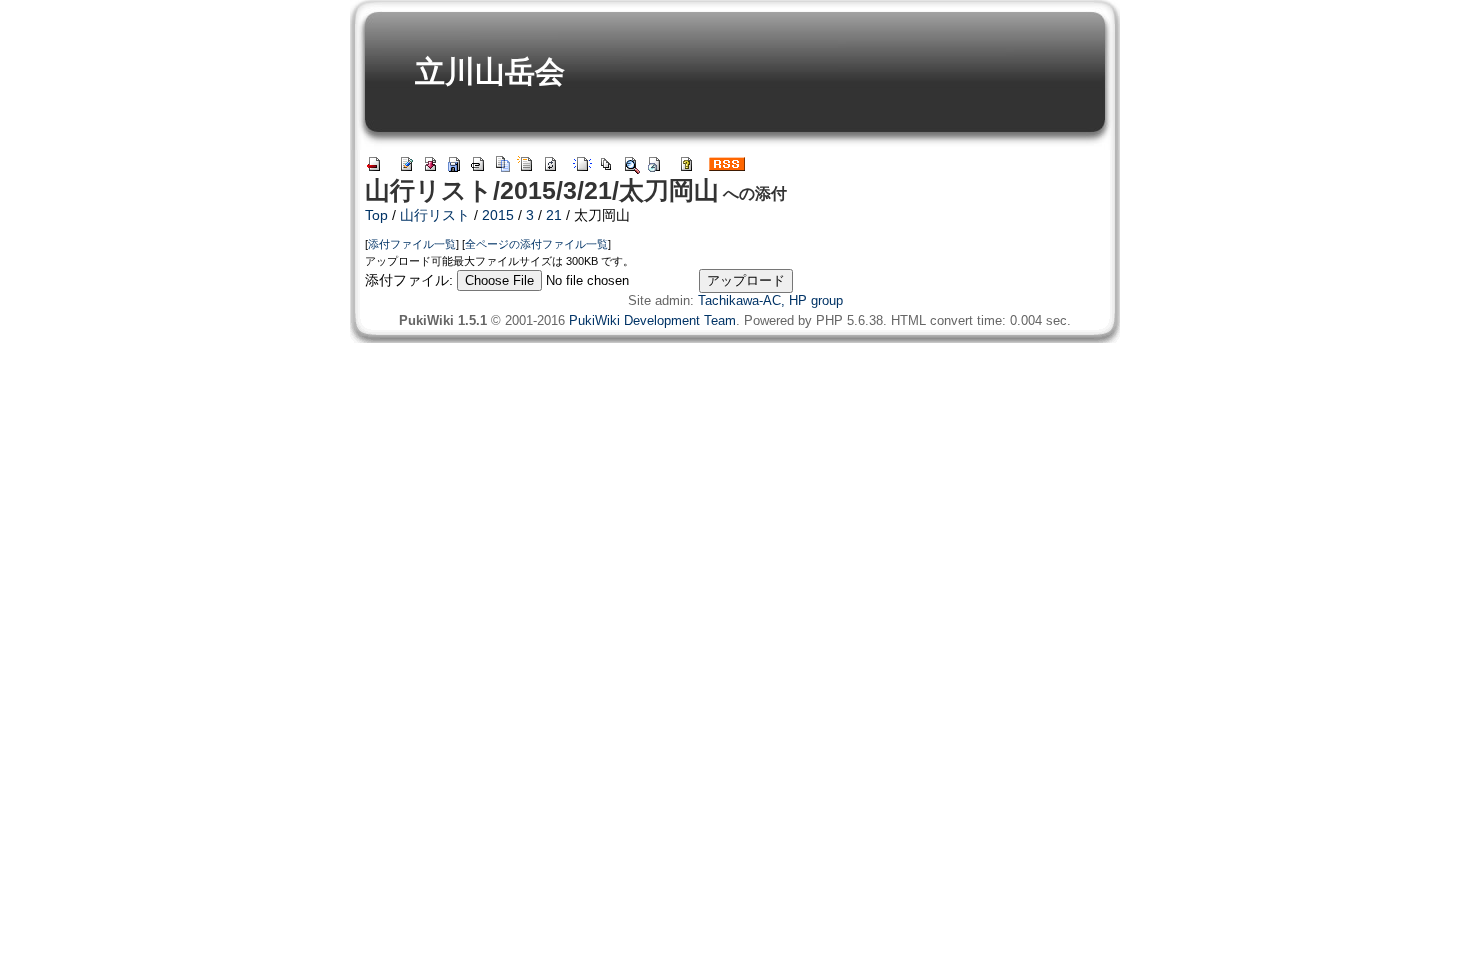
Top (376, 215)
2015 (498, 215)
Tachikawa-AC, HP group (770, 300)
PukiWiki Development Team (652, 320)
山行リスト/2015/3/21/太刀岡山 (542, 190)
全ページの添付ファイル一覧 (536, 244)
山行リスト (435, 215)
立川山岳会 (490, 71)
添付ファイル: (409, 280)
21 (554, 215)
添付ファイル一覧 (412, 244)
